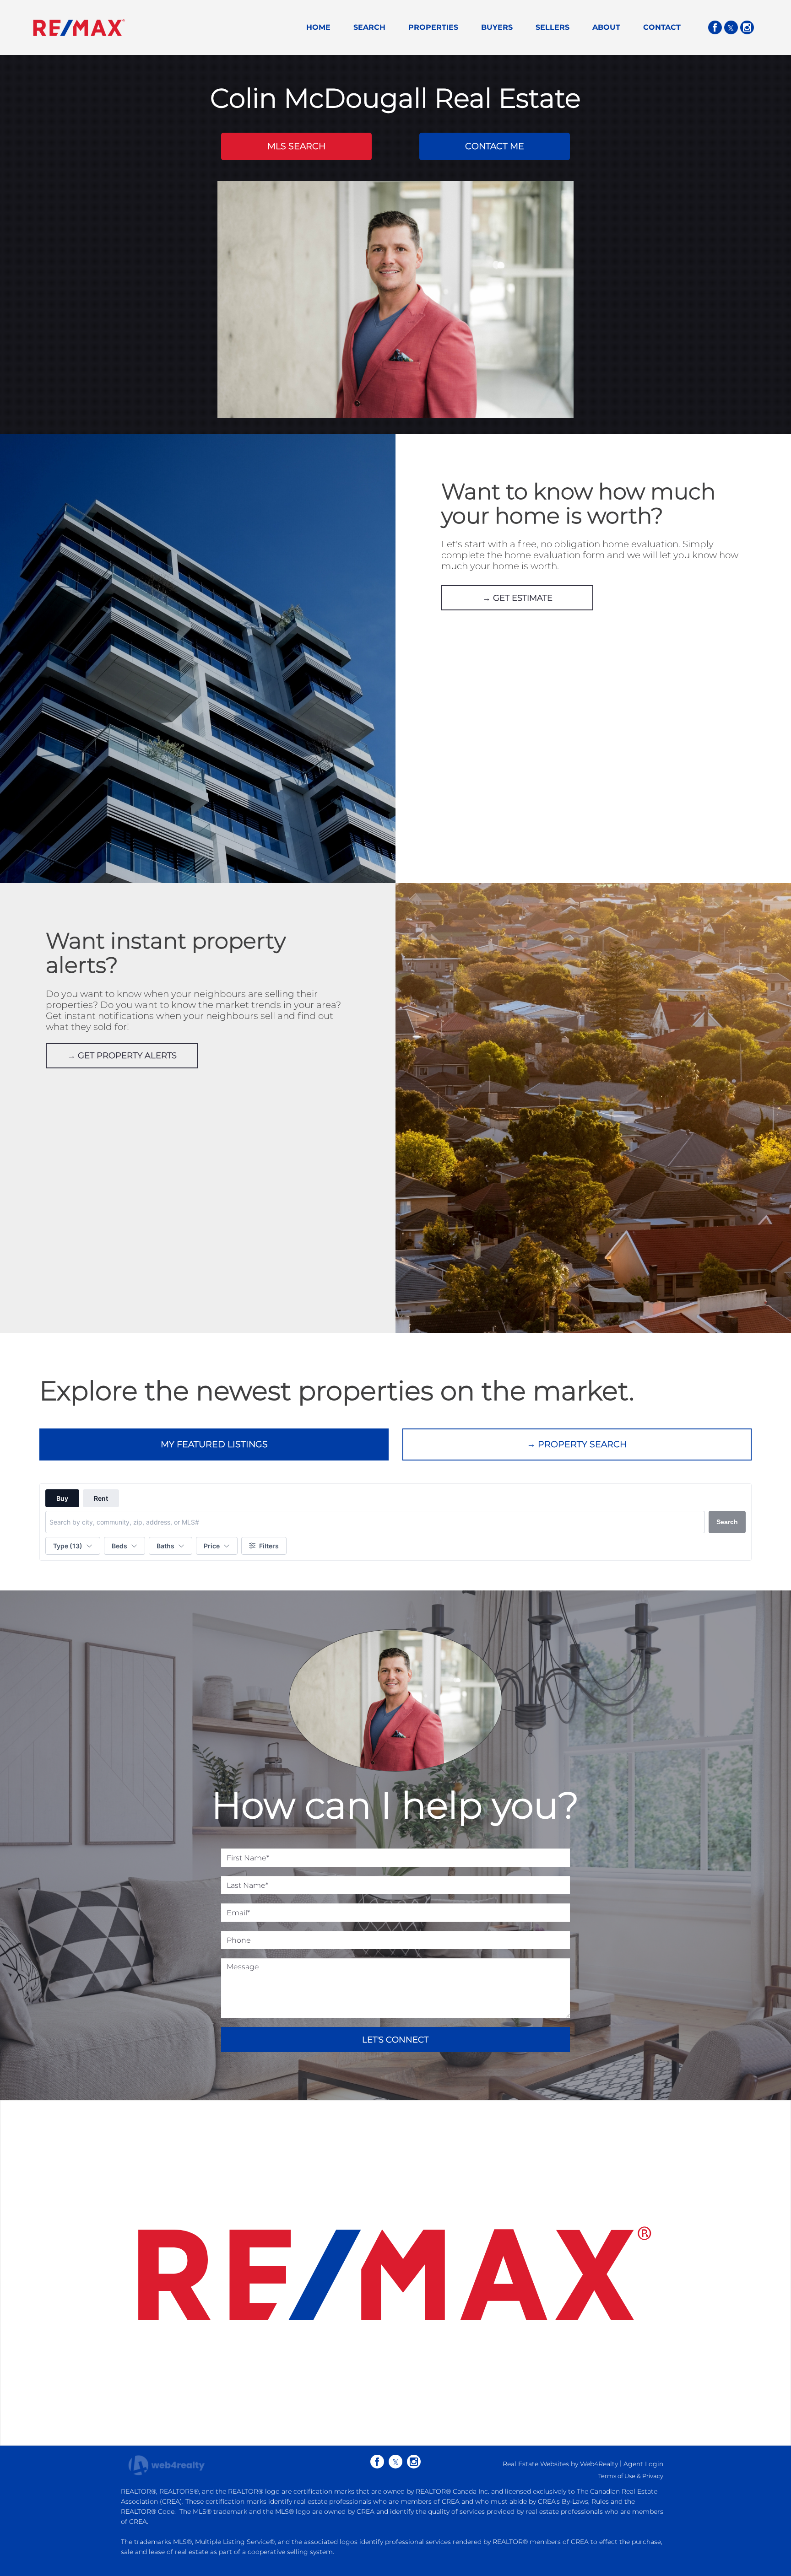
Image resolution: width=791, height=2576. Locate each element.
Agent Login (643, 2464)
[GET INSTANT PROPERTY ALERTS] (593, 1109)
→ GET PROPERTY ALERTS (122, 1056)
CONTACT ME (495, 146)
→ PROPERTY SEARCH (577, 1444)
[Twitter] (731, 27)
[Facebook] (715, 27)
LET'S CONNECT (395, 2040)
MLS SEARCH (296, 146)
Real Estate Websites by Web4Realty (560, 2464)
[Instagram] (747, 27)
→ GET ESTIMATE (517, 598)
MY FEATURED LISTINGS (214, 1444)
